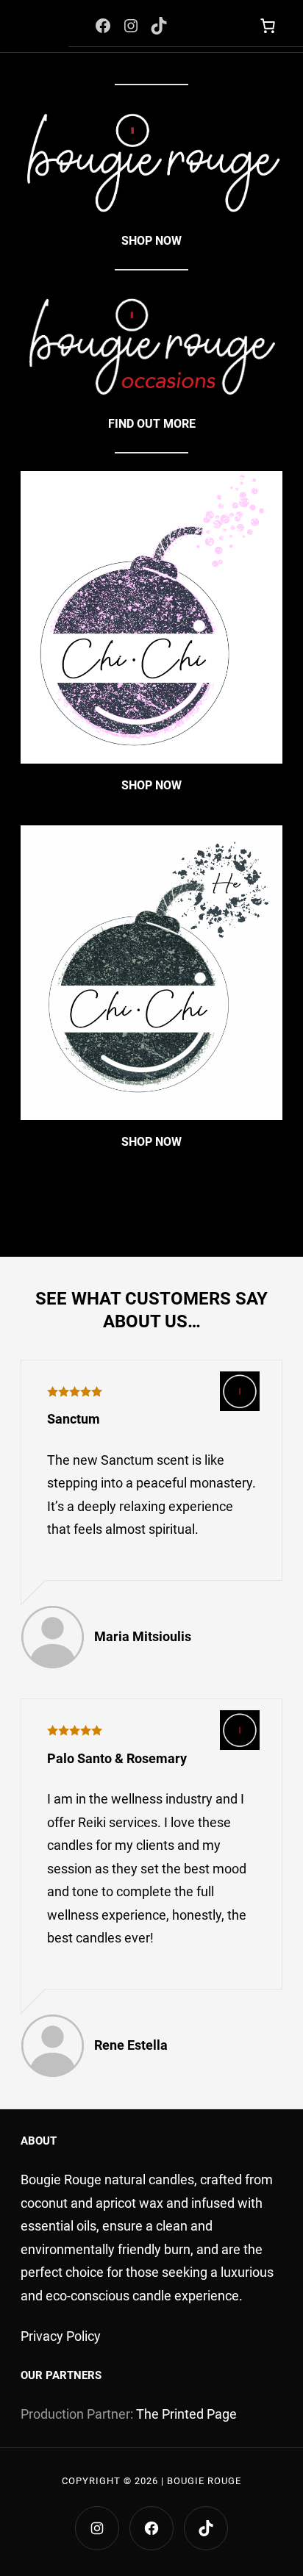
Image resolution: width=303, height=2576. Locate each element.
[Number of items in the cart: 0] (267, 26)
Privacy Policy (61, 2336)
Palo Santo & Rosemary (117, 1758)
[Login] (218, 26)
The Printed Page (186, 2414)
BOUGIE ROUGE (204, 2481)
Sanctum (74, 1419)
